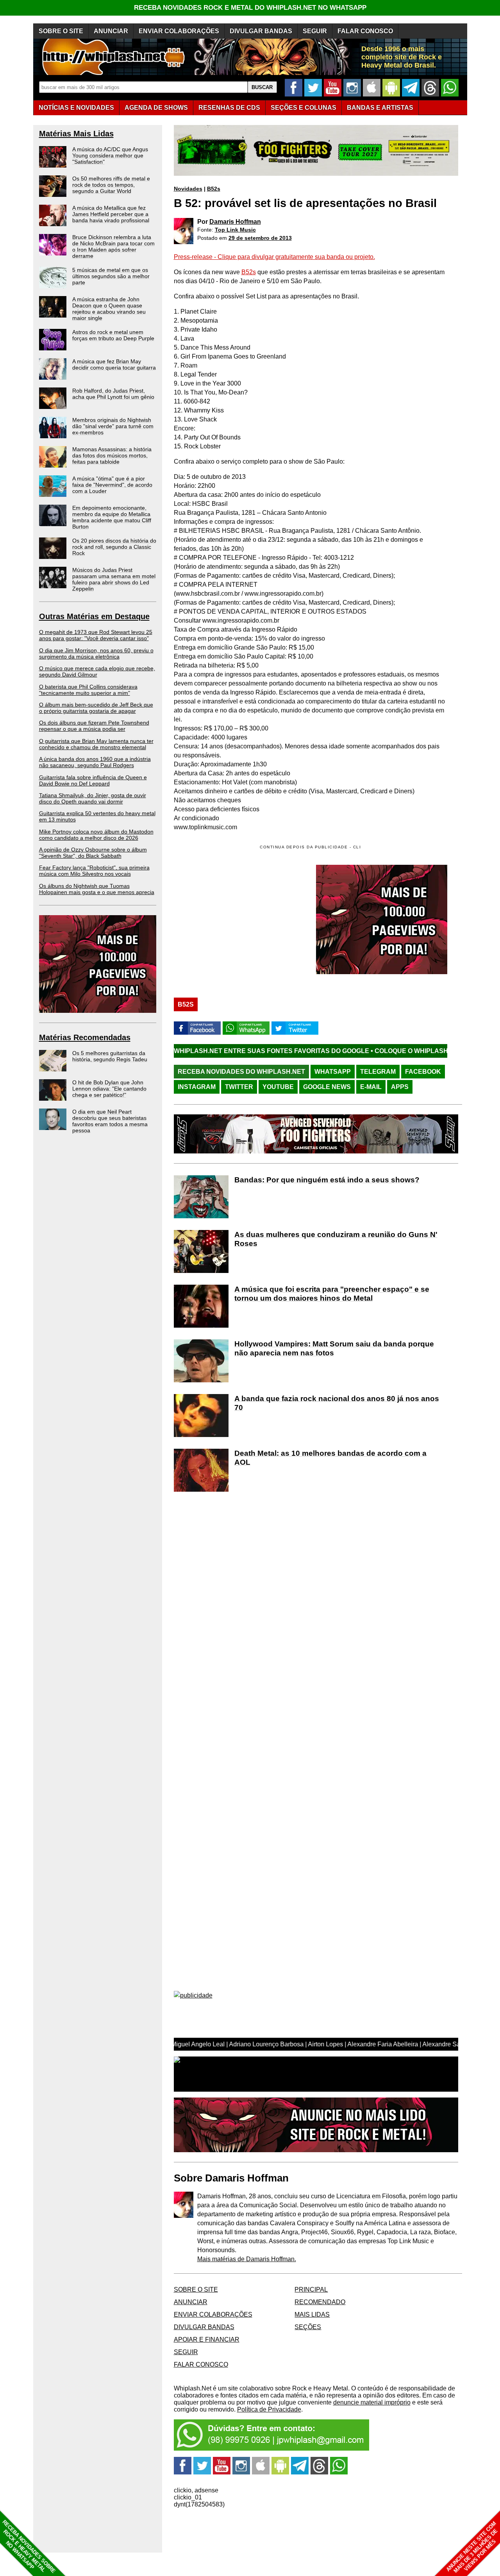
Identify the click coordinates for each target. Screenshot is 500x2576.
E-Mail (371, 1087)
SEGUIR (315, 31)
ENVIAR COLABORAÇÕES (179, 31)
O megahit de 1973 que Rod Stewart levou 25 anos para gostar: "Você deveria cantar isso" (96, 635)
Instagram (197, 1087)
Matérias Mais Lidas (76, 134)
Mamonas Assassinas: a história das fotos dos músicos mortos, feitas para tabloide (112, 455)
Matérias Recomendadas (85, 1037)
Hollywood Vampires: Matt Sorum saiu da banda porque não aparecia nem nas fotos (334, 1348)
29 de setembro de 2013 (260, 238)
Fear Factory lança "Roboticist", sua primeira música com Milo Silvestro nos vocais (94, 871)
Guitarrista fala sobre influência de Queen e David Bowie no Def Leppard (93, 780)
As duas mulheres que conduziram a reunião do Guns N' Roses (336, 1239)
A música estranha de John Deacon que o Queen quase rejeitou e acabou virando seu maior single (109, 309)
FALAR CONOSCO (365, 31)
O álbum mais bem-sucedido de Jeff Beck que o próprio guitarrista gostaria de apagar (96, 708)
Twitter (239, 1087)
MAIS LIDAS (312, 2314)
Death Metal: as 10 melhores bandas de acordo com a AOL (330, 1458)
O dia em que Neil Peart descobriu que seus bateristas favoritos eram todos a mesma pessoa (110, 1121)
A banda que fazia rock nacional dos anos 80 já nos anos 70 (337, 1403)
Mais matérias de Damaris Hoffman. (247, 2259)
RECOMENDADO (320, 2302)
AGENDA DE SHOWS (156, 108)
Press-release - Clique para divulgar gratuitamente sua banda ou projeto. (274, 257)
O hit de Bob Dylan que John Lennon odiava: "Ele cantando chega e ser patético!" (109, 1089)
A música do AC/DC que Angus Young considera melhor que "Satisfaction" (110, 155)
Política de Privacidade (269, 2409)
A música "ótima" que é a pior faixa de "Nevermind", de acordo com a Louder (112, 485)
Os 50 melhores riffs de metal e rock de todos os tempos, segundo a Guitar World (111, 185)
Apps (400, 1087)
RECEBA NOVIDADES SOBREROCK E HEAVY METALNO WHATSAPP (29, 2547)
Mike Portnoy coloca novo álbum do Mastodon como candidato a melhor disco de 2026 (96, 835)
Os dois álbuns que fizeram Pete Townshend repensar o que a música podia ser (94, 726)
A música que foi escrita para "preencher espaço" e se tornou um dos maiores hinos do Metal (332, 1294)
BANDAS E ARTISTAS (380, 108)
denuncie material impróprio (372, 2402)
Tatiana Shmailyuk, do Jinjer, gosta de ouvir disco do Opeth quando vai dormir (93, 798)
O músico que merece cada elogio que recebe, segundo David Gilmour (97, 671)
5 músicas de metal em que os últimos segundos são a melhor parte (111, 276)
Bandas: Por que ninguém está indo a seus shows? (327, 1180)
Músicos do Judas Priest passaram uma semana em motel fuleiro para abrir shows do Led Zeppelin (114, 579)
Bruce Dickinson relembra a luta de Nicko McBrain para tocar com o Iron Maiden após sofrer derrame (113, 246)
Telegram (378, 1072)
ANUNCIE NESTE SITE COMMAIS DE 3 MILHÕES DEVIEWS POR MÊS (472, 2547)
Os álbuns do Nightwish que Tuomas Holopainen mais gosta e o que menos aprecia (97, 889)
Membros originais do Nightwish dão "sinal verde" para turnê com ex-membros (113, 426)
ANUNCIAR (111, 31)
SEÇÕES (304, 108)
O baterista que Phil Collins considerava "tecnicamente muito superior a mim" (88, 690)
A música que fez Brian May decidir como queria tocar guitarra (114, 364)
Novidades (188, 189)
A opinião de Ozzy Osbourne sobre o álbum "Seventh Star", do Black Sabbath (93, 853)
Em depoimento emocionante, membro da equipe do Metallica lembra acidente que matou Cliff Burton (112, 517)
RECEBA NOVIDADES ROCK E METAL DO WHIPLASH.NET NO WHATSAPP (250, 8)
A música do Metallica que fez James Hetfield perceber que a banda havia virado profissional (111, 214)
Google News (327, 1087)
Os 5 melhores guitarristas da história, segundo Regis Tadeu (110, 1056)
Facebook (423, 1072)
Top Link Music (235, 230)
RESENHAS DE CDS (229, 108)
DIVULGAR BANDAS (261, 31)
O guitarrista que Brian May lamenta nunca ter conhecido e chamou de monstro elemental (96, 744)
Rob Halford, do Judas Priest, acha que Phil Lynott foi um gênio (113, 394)
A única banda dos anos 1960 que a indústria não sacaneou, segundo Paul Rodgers (95, 762)
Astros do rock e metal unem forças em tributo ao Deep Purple (113, 335)
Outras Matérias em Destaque (94, 616)
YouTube (278, 1087)
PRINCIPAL (311, 2289)
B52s (214, 189)
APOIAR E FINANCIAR (207, 2339)
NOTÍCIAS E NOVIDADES (76, 108)
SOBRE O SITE (61, 31)
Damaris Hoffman (235, 222)
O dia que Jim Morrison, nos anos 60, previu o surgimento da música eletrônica (96, 653)
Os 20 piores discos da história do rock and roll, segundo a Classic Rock (114, 547)
